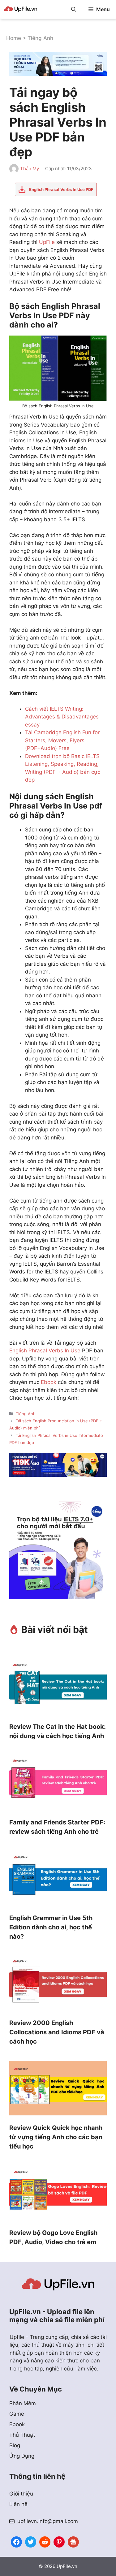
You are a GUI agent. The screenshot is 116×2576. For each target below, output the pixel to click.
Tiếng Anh (40, 38)
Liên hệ (18, 2504)
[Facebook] (16, 2541)
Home (14, 38)
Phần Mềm (23, 2403)
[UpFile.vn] (21, 9)
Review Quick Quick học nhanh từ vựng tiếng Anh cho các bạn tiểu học (56, 2137)
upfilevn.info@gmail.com (48, 2521)
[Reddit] (45, 2541)
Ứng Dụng (22, 2456)
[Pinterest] (59, 2541)
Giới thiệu (21, 2494)
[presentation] (58, 1688)
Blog (15, 2445)
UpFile (47, 242)
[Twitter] (31, 2541)
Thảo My (30, 169)
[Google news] (73, 2541)
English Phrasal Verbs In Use (45, 1351)
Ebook (49, 1382)
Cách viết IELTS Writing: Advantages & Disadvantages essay (62, 717)
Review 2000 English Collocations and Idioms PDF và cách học (57, 2032)
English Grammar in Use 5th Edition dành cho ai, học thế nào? (51, 1927)
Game (17, 2414)
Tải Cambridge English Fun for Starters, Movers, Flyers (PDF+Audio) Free (62, 740)
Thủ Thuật (22, 2435)
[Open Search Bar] (74, 9)
